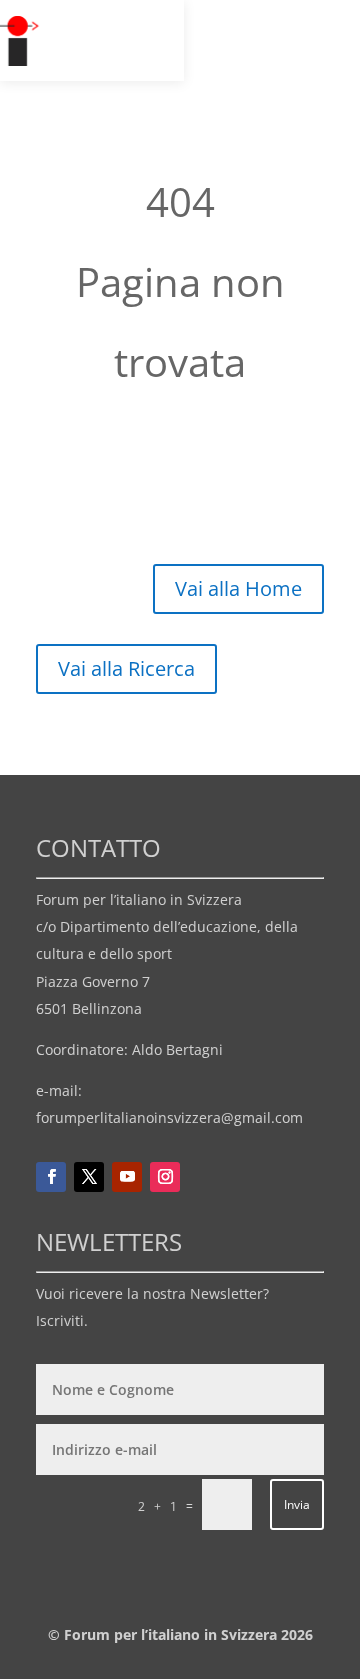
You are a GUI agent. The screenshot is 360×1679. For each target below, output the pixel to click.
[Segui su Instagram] (165, 1177)
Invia (297, 1504)
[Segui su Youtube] (127, 1177)
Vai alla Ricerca (126, 668)
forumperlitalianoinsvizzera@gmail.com (169, 1117)
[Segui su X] (89, 1177)
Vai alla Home (238, 588)
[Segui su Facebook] (51, 1177)
